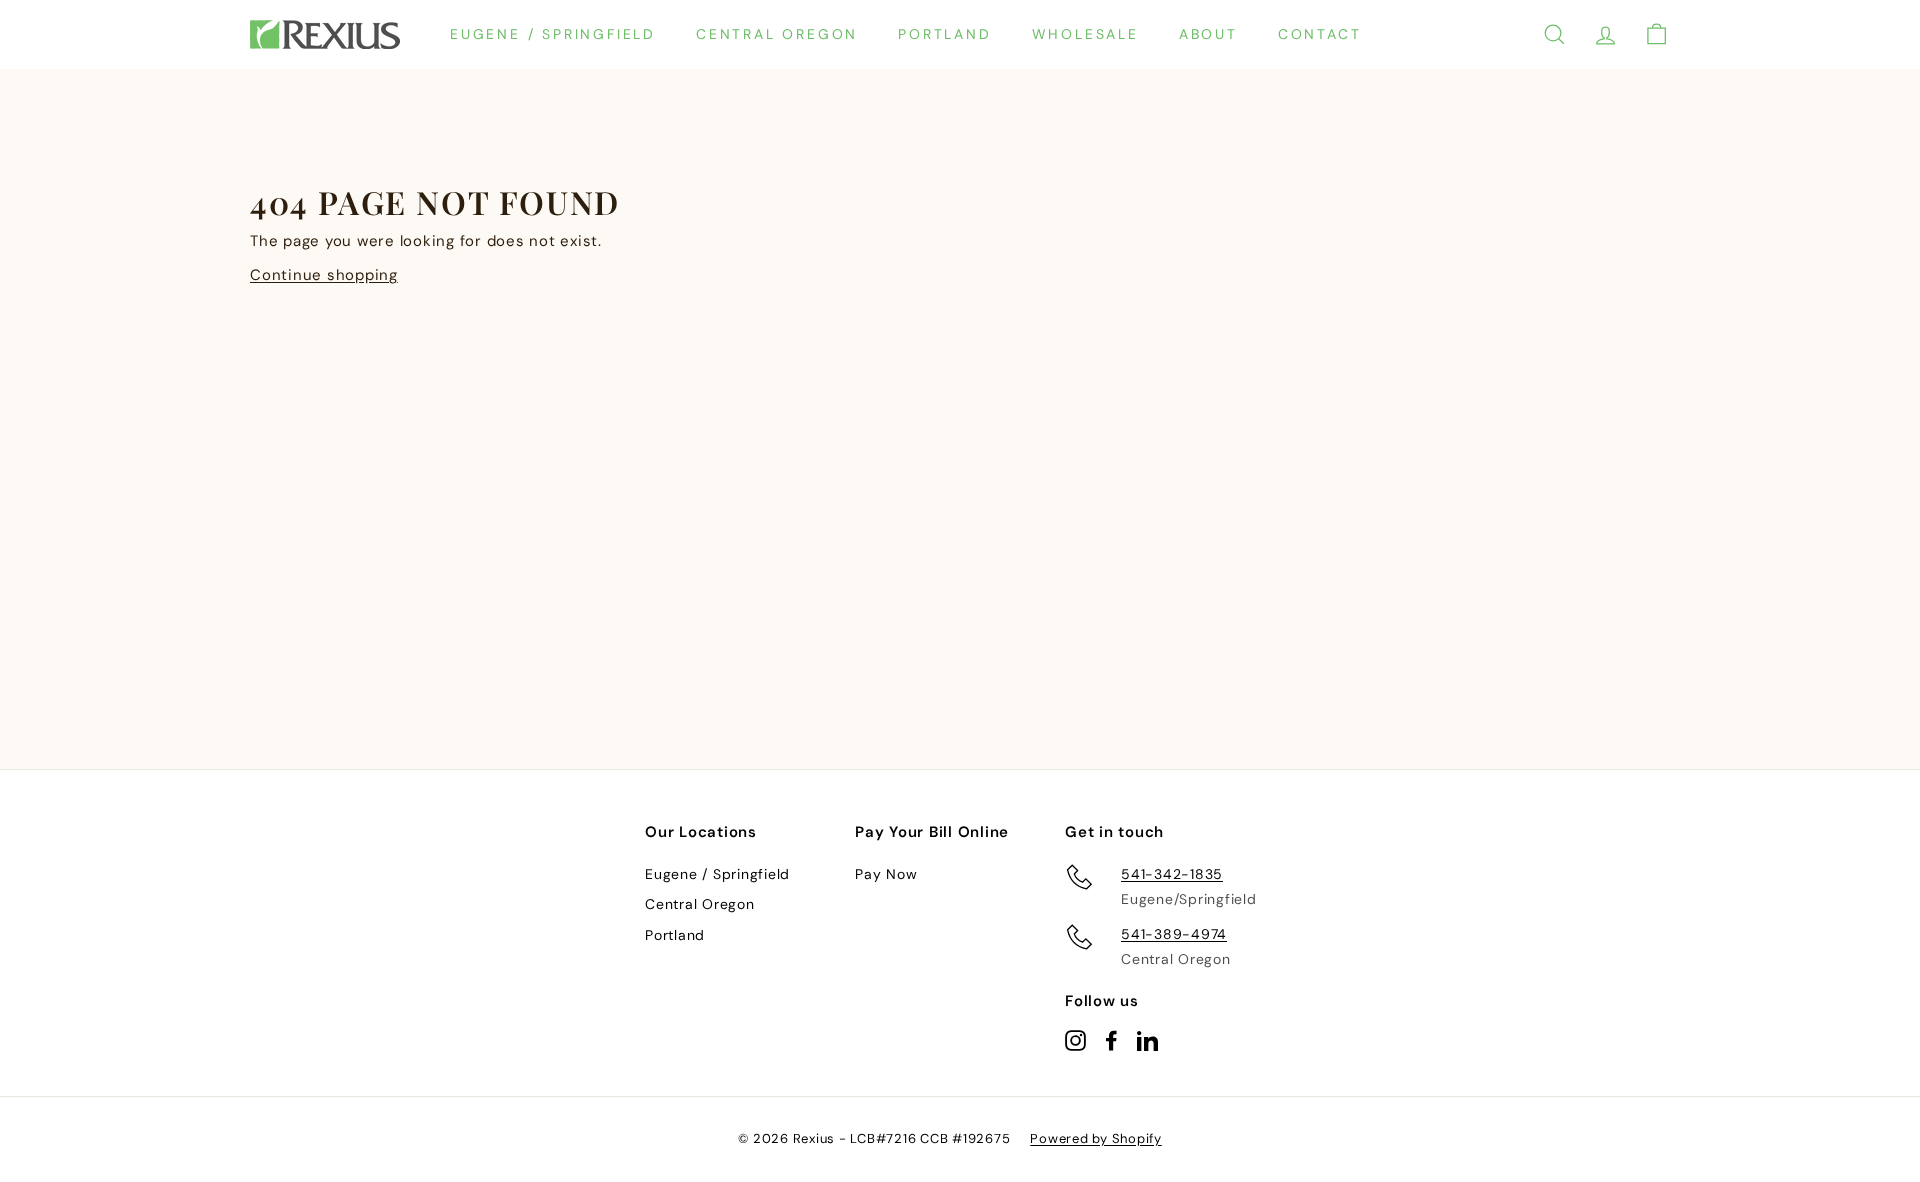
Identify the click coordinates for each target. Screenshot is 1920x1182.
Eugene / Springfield (553, 34)
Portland (944, 34)
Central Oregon (777, 34)
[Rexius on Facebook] (1111, 1039)
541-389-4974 (1174, 934)
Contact (1320, 34)
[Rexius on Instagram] (1075, 1039)
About (1208, 34)
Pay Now (886, 874)
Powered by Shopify (1096, 1138)
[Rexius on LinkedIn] (1147, 1039)
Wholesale (1085, 34)
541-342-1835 (1172, 874)
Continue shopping (324, 275)
